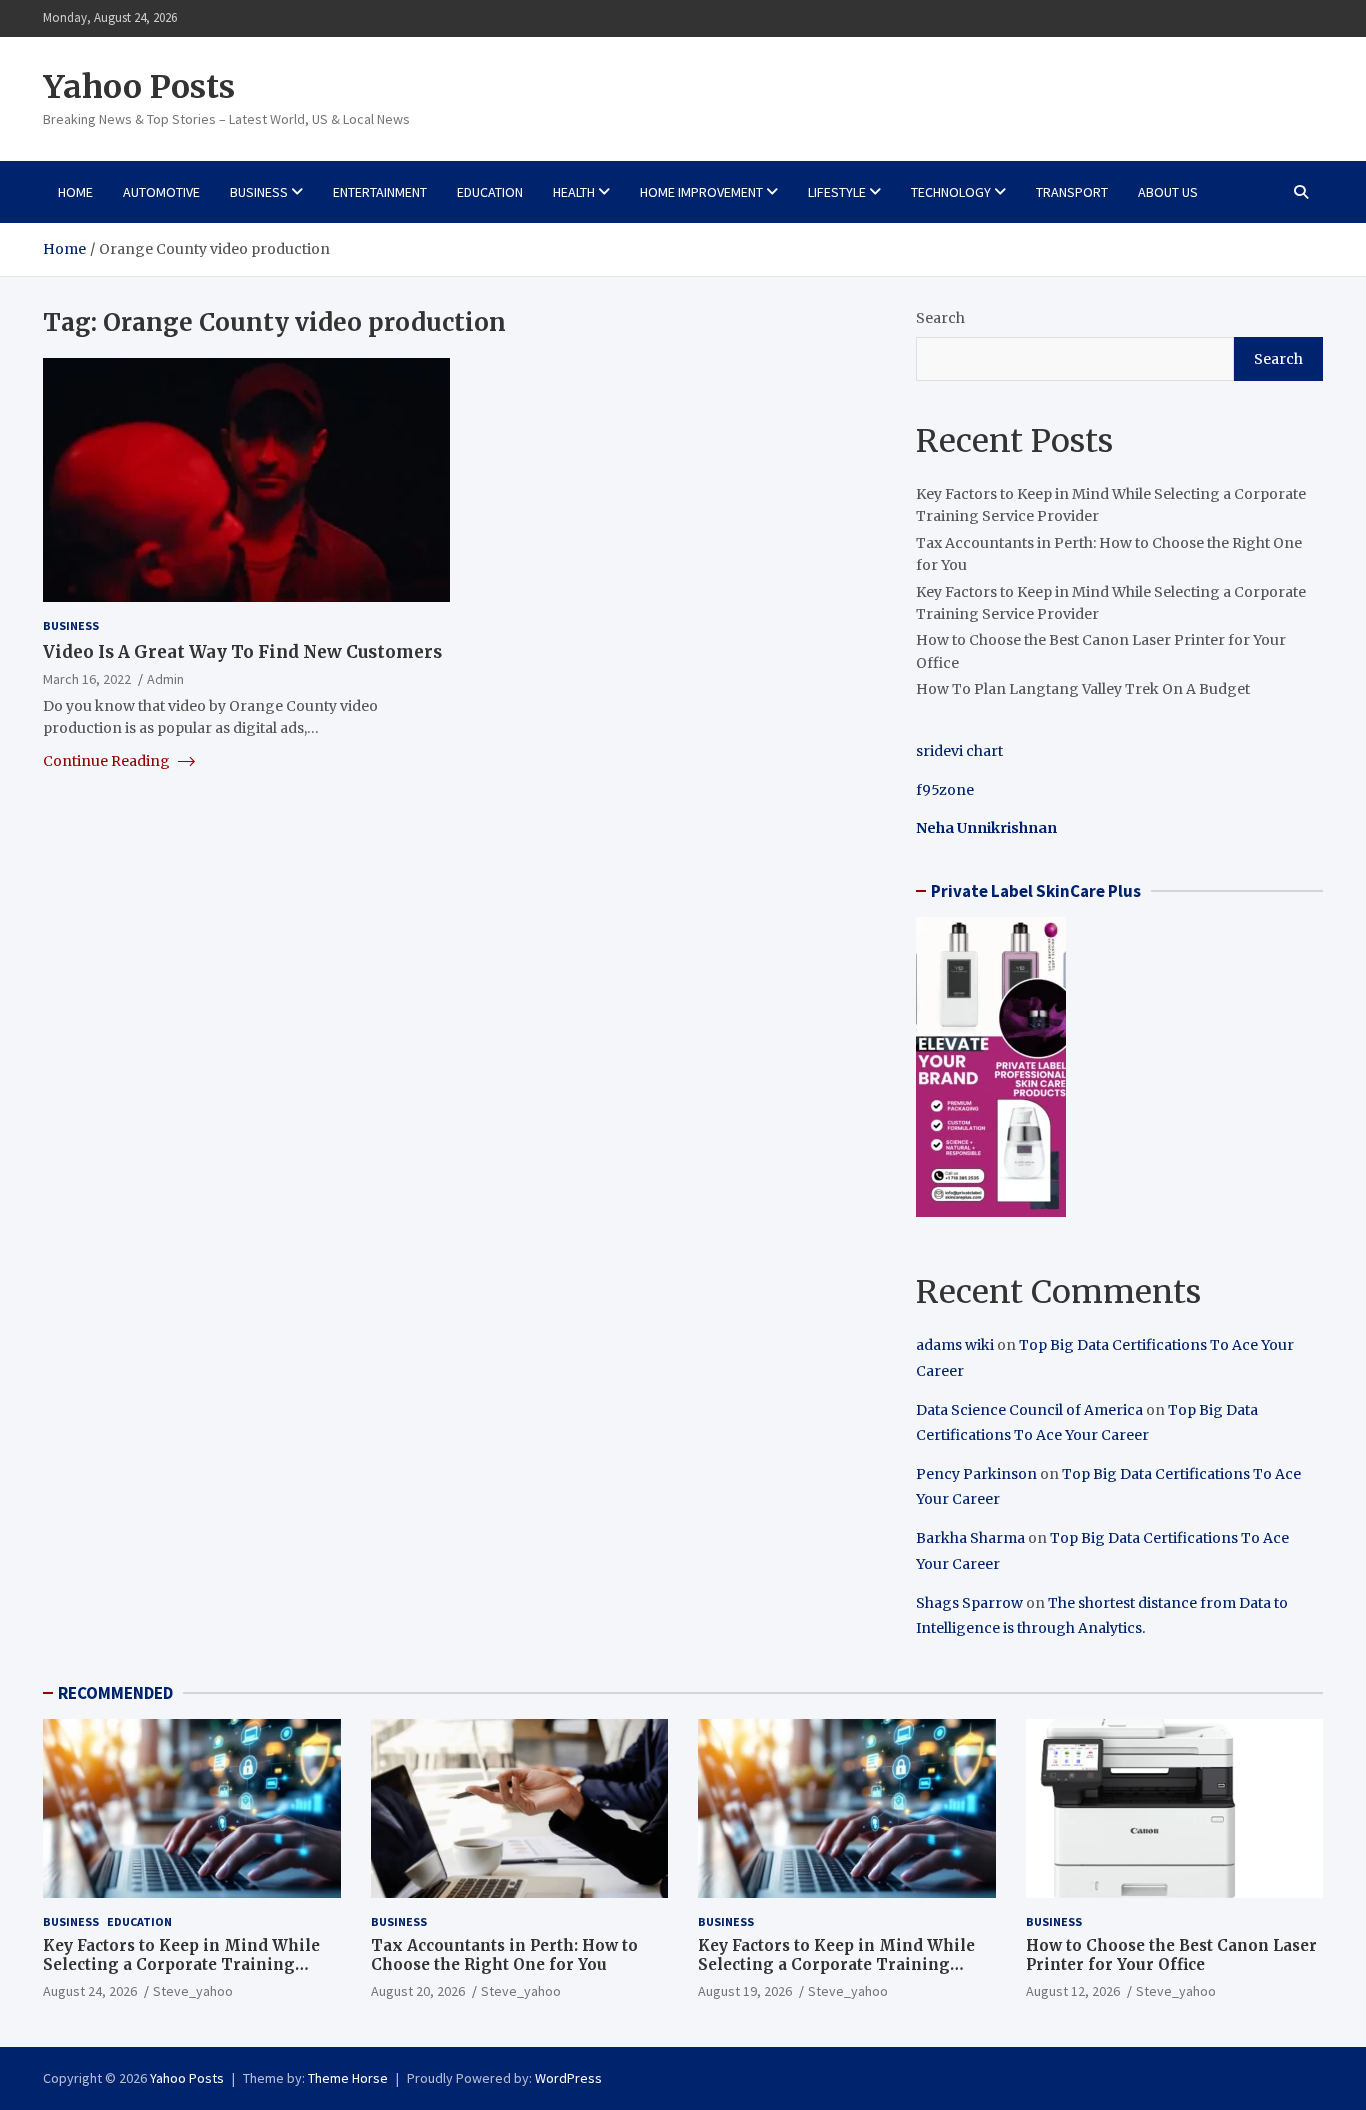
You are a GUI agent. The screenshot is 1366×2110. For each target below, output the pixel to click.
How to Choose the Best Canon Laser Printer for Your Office (1171, 1955)
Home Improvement (701, 192)
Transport (1072, 192)
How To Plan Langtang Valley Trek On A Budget (1083, 689)
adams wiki (955, 1345)
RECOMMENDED (115, 1693)
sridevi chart (959, 751)
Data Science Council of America (1029, 1410)
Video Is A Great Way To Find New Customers (242, 651)
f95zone (945, 790)
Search (940, 318)
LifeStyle (837, 192)
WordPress (568, 2078)
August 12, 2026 (1073, 1991)
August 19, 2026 (745, 1991)
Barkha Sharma (970, 1538)
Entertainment (380, 192)
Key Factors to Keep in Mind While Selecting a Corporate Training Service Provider (181, 1965)
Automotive (161, 192)
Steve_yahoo (193, 1991)
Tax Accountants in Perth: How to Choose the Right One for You (504, 1955)
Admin (165, 678)
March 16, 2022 (87, 678)
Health (574, 192)
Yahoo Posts (139, 87)
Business (259, 192)
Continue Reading (108, 760)
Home (75, 192)
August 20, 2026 (418, 1991)
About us (1168, 192)
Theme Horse (348, 2078)
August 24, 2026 (90, 1991)
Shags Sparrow (969, 1603)
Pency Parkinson (976, 1474)
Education (490, 192)
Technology (951, 192)
